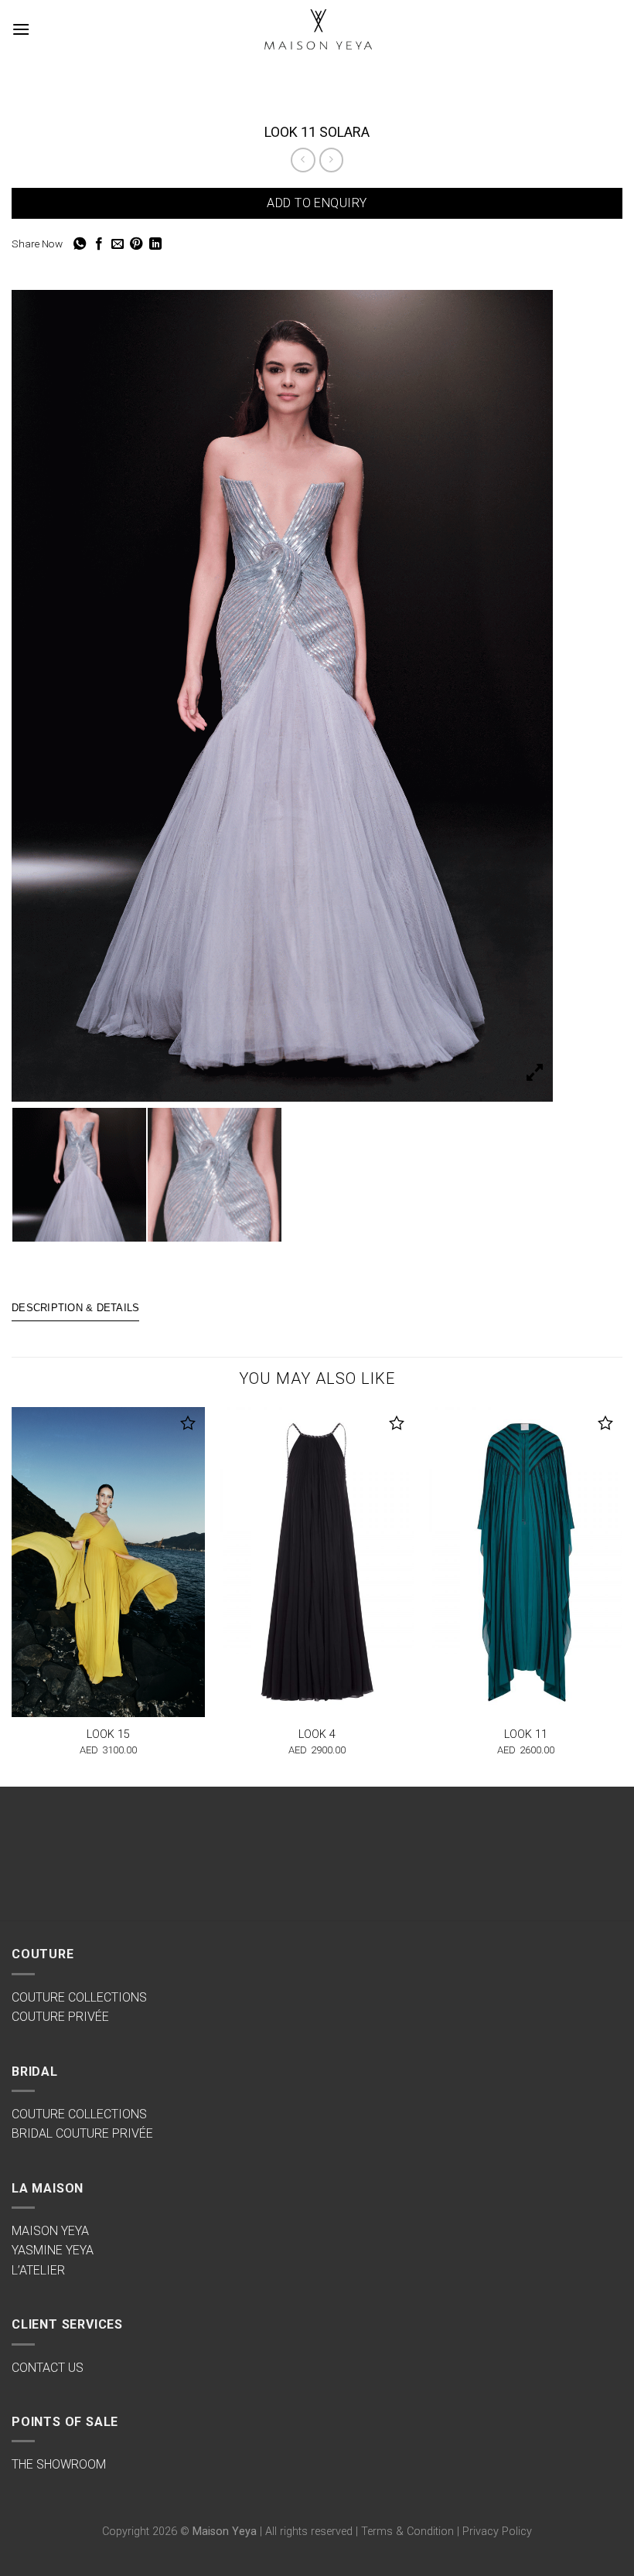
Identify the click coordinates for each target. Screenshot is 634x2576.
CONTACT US (48, 2368)
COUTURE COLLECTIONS (79, 1997)
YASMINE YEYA (53, 2250)
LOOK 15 (108, 1734)
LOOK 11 (526, 1734)
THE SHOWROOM (59, 2464)
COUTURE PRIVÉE (60, 2017)
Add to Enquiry (317, 203)
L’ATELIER (38, 2270)
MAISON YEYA (50, 2231)
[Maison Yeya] (317, 30)
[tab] (75, 1309)
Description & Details (75, 1308)
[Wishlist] (188, 1423)
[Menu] (21, 29)
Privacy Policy (497, 2532)
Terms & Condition (407, 2532)
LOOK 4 (317, 1734)
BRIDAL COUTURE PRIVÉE (82, 2133)
